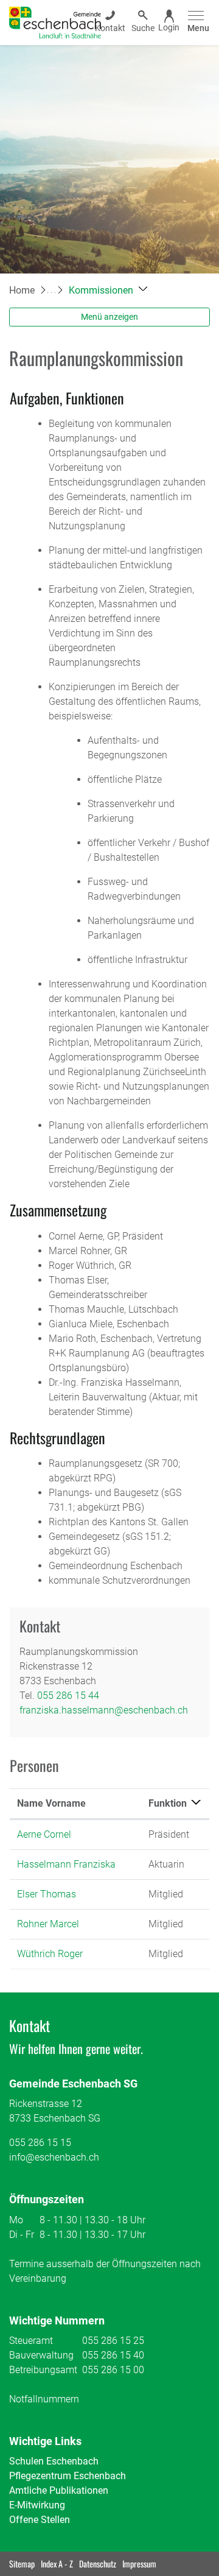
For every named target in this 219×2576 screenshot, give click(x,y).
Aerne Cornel (44, 1834)
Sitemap (22, 2564)
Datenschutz (98, 2564)
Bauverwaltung (41, 2355)
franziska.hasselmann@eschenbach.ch (104, 1710)
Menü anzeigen (109, 317)
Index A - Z (57, 2564)
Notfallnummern (44, 2399)
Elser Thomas (47, 1894)
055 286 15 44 (68, 1696)
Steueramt (31, 2341)
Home (22, 290)
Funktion (168, 1803)
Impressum (139, 2564)
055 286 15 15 (40, 2143)
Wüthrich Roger (50, 1954)
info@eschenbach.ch (54, 2157)
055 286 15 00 (113, 2370)
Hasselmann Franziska (66, 1864)
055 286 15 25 (113, 2341)
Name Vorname (51, 1803)
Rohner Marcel (48, 1924)
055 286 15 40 (113, 2355)
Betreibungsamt (43, 2370)
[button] (108, 290)
